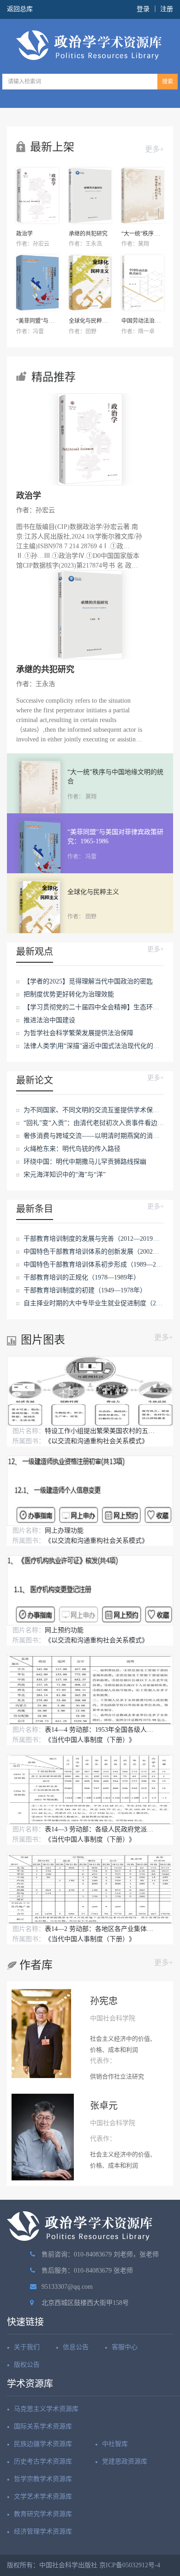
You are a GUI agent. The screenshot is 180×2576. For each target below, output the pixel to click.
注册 (167, 9)
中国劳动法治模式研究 (149, 321)
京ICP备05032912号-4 (130, 2565)
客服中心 (125, 2347)
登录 (143, 9)
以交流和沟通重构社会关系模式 (96, 1441)
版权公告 (27, 2365)
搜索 (168, 82)
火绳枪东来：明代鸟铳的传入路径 (72, 1149)
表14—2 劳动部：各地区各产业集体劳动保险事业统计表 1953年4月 (100, 1929)
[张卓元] (43, 2137)
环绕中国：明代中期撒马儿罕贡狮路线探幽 (85, 1162)
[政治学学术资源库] (90, 45)
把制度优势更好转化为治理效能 (69, 994)
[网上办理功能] (90, 1490)
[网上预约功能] (90, 1590)
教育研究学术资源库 (43, 2514)
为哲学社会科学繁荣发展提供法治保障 (78, 1033)
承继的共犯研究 (88, 234)
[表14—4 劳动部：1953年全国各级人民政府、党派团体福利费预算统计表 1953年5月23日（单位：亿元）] (90, 1690)
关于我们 (27, 2347)
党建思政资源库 (125, 2461)
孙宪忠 (104, 2001)
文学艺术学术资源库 (43, 2496)
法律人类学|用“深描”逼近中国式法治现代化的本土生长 (101, 1046)
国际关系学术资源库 (43, 2426)
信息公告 (76, 2347)
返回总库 (20, 9)
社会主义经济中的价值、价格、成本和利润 (123, 2044)
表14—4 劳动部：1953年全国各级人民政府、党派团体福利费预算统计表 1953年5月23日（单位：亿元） (100, 1730)
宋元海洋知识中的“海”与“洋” (65, 1175)
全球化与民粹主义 (91, 321)
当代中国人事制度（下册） (90, 1740)
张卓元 (104, 2106)
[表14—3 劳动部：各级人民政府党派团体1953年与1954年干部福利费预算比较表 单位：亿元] (90, 1789)
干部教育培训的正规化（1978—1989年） (82, 1277)
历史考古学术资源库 (43, 2461)
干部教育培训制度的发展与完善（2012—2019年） (95, 1239)
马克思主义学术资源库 (46, 2409)
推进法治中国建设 (49, 1020)
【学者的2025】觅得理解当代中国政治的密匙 (88, 981)
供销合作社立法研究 (117, 2076)
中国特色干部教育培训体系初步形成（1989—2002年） (101, 1264)
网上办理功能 (64, 1531)
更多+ (154, 149)
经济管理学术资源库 (43, 2532)
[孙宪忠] (41, 2032)
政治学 (24, 234)
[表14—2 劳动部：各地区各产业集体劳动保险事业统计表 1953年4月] (90, 1889)
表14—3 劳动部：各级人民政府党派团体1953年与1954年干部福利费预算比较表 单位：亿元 (100, 1829)
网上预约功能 (64, 1630)
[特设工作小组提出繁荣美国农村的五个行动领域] (90, 1391)
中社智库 (115, 2444)
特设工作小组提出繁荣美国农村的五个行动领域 (100, 1431)
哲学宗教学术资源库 (43, 2479)
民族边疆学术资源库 (43, 2444)
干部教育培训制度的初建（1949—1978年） (85, 1290)
